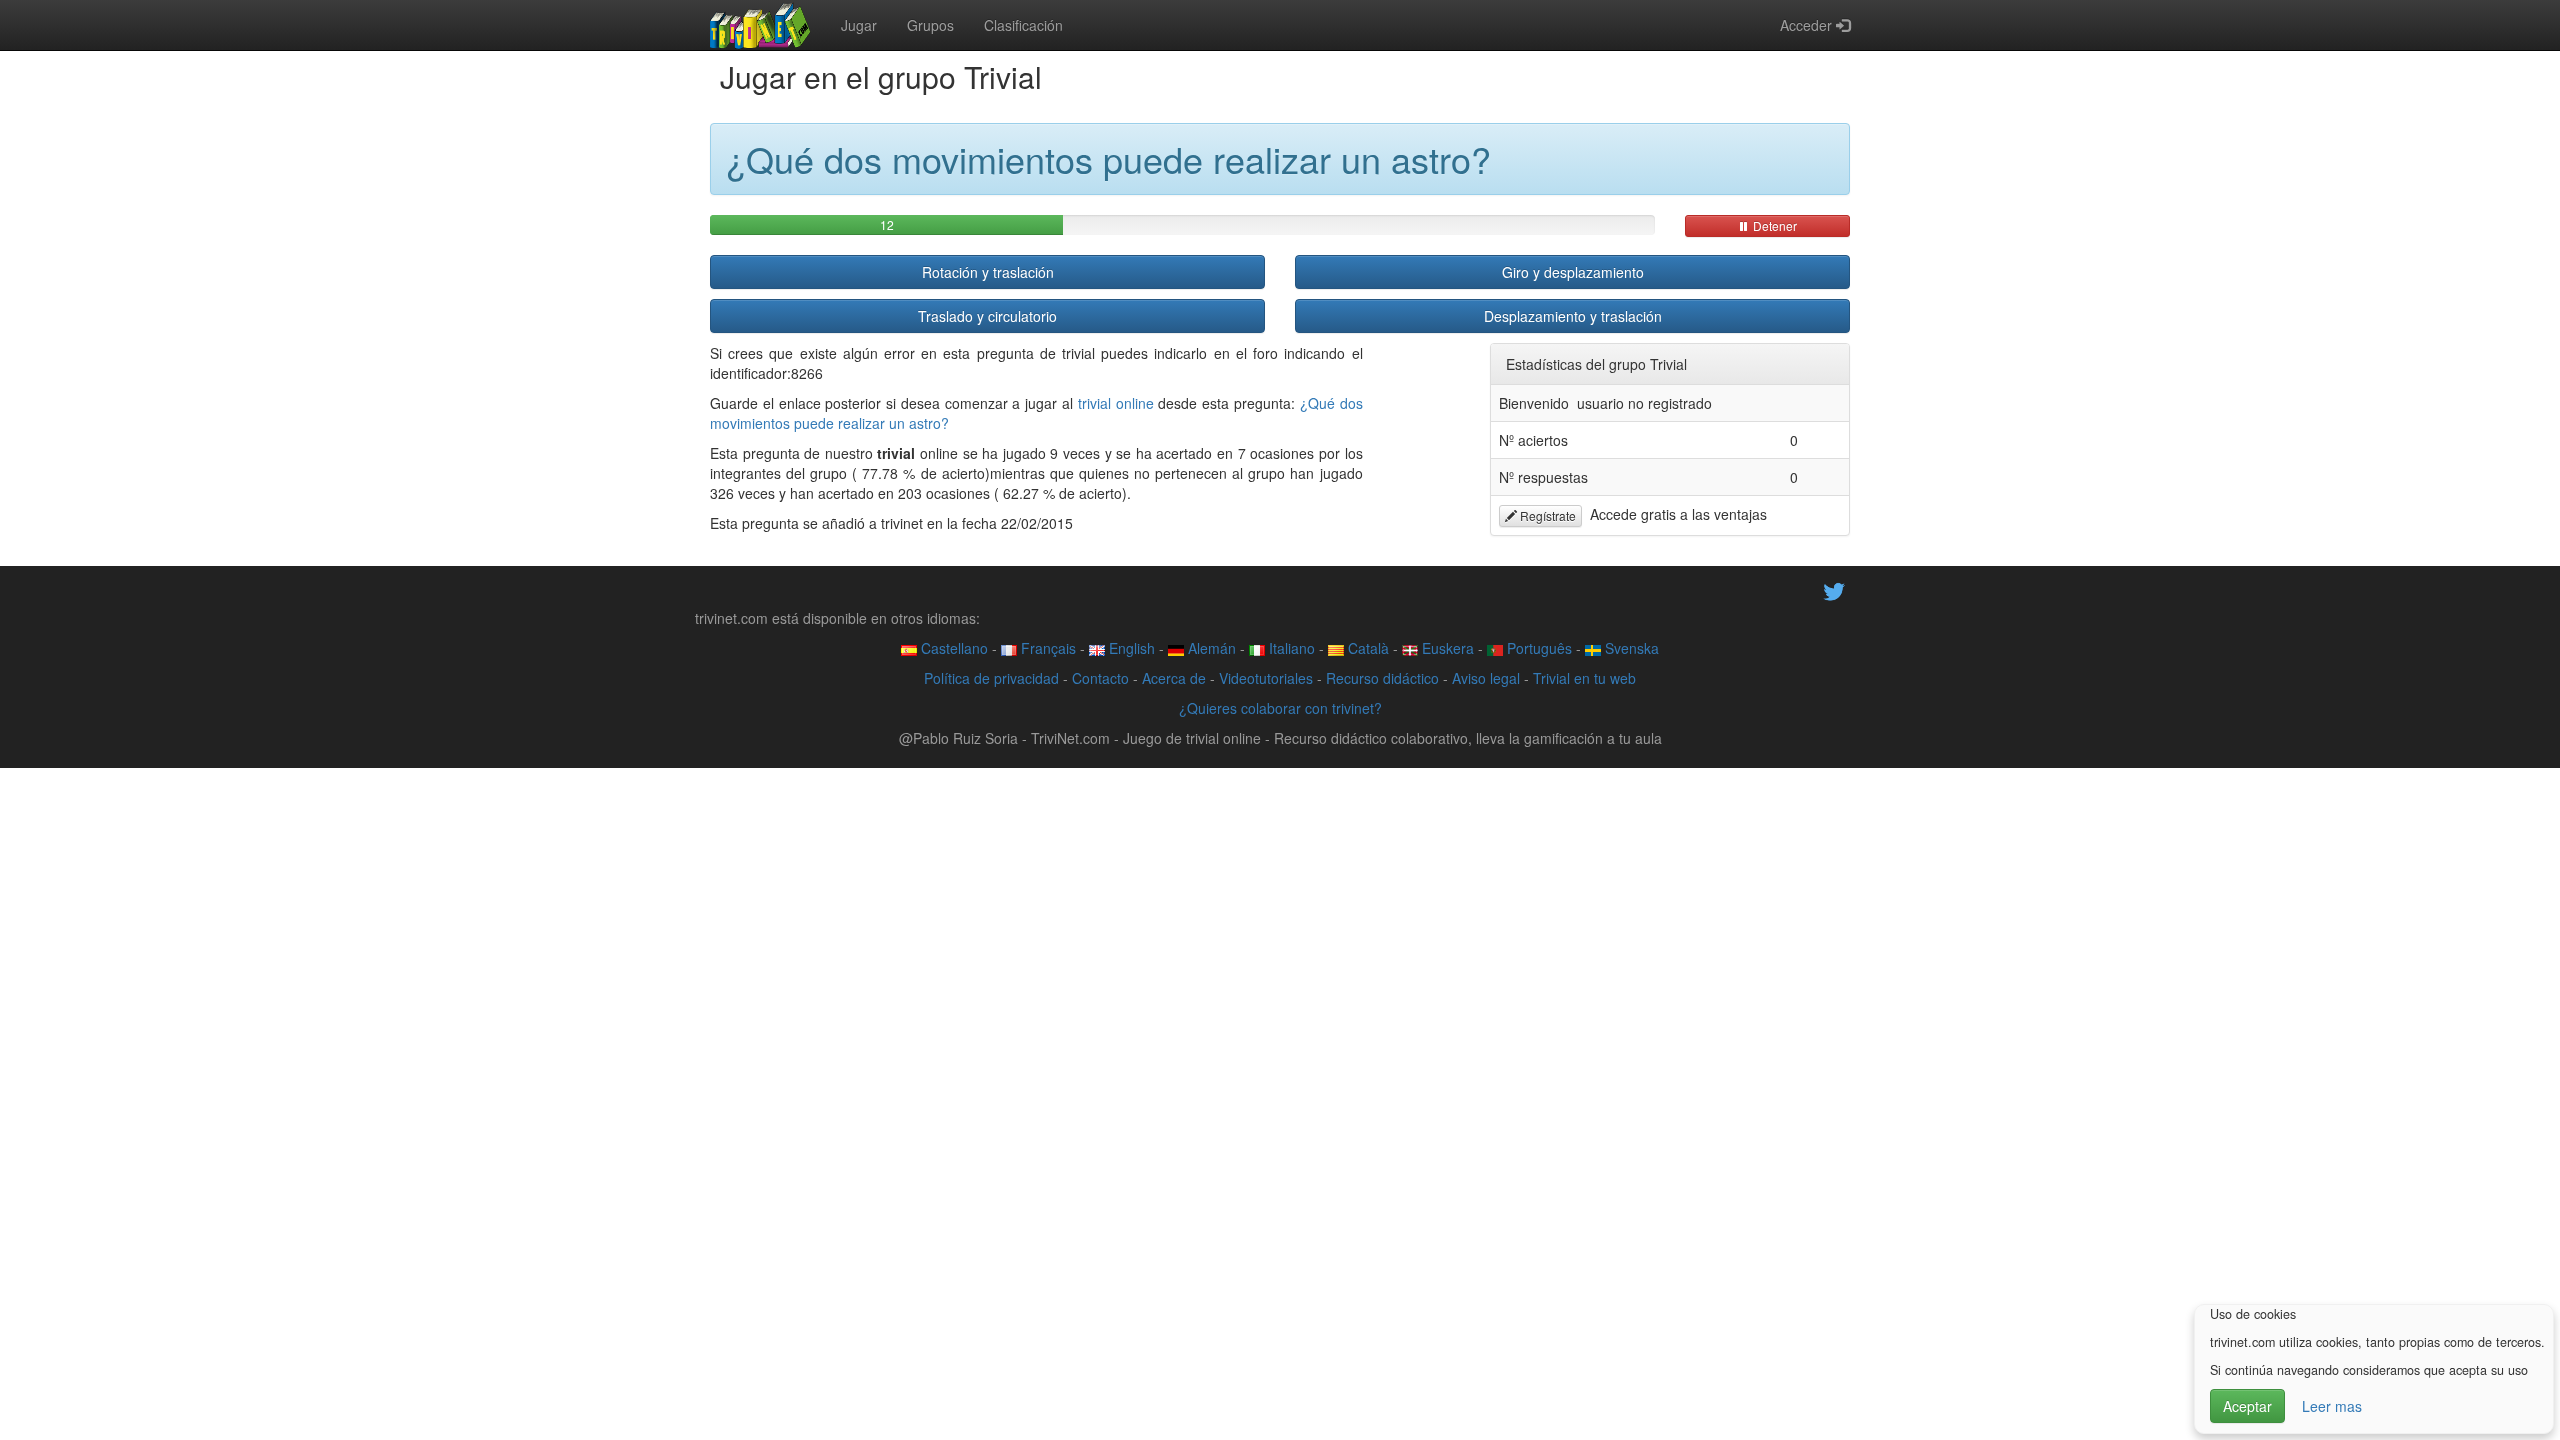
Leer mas (2332, 1406)
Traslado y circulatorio (987, 316)
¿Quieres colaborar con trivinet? (1280, 708)
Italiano (1290, 648)
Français (1046, 648)
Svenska (1630, 648)
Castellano (952, 648)
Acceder (1808, 25)
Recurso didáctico (1382, 678)
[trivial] (760, 25)
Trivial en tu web (1584, 678)
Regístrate (1546, 515)
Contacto (1100, 678)
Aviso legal (1486, 678)
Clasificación (1023, 25)
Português (1537, 648)
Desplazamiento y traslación (1573, 316)
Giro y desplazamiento (1573, 272)
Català (1366, 648)
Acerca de (1174, 678)
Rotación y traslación (988, 272)
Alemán (1210, 648)
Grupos (930, 25)
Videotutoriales (1266, 678)
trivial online (1116, 403)
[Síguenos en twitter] (1834, 590)
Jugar (859, 25)
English (1130, 648)
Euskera (1446, 648)
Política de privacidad (991, 678)
